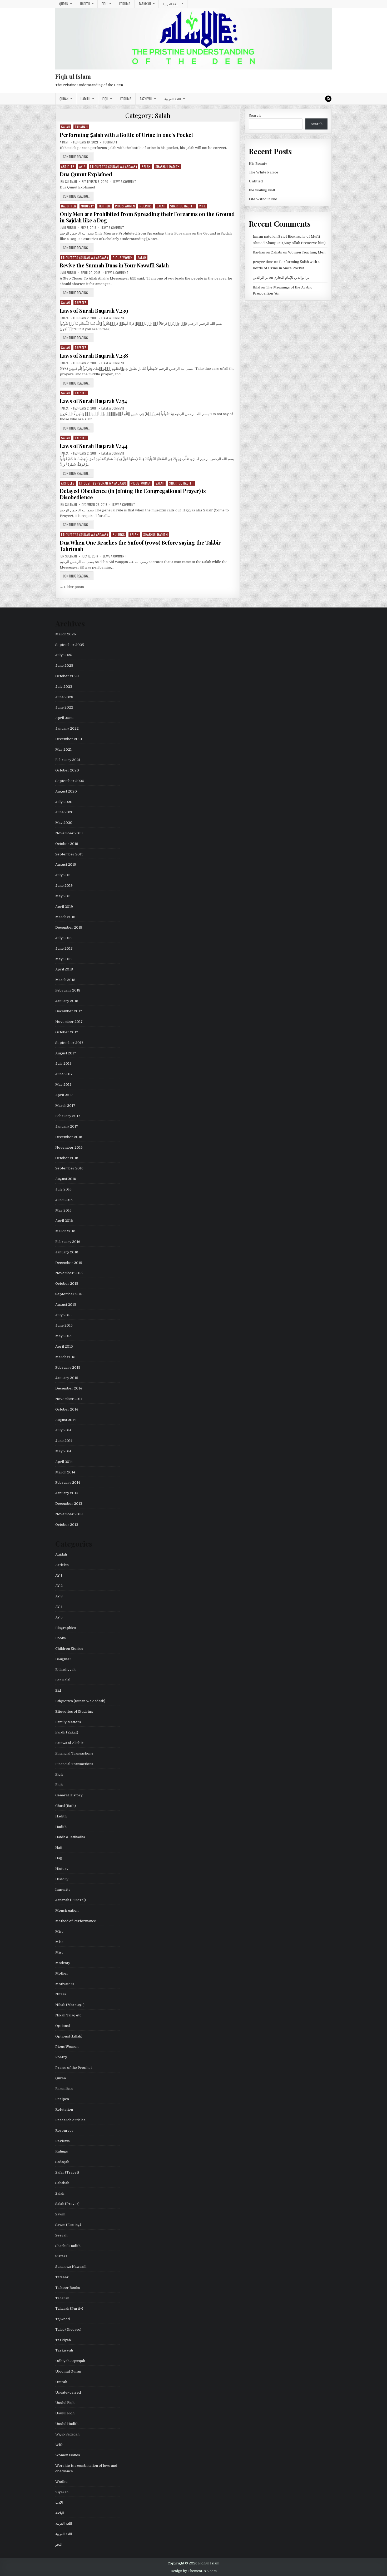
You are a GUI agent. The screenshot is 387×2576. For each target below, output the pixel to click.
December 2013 (69, 1504)
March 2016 (65, 1231)
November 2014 (69, 1399)
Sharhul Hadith (168, 166)
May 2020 (64, 823)
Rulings (146, 206)
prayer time (263, 262)
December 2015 (69, 1263)
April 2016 (64, 1221)
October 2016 (67, 1158)
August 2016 (66, 1179)
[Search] (328, 99)
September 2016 (69, 1168)
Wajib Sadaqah (67, 2434)
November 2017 (69, 1022)
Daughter (69, 206)
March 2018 (65, 980)
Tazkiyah (145, 4)
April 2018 (64, 969)
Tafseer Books (68, 2288)
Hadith (85, 4)
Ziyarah (62, 2492)
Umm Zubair (68, 228)
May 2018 (63, 959)
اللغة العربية (171, 4)
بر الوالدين (260, 278)
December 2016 (69, 1137)
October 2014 (67, 1409)
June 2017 (64, 1074)
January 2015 (67, 1378)
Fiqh (105, 4)
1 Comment (110, 142)
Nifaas (61, 1994)
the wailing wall (262, 190)
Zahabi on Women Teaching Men (298, 252)
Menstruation (67, 1910)
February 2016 (68, 1242)
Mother (105, 206)
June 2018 (64, 948)
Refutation (64, 2109)
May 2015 (63, 1336)
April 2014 (64, 1462)
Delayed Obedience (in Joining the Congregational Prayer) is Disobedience (133, 494)
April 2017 (64, 1095)
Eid (58, 1690)
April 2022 (64, 718)
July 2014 (63, 1430)
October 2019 (67, 844)
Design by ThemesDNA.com (194, 2571)
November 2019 (69, 833)
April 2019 (64, 907)
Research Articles (70, 2120)
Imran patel (263, 236)
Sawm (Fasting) (68, 2225)
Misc (59, 1932)
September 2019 (69, 854)
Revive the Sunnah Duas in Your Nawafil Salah (114, 265)
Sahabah (62, 2183)
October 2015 (67, 1284)
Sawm (60, 2214)
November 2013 (69, 1514)
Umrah (61, 2382)
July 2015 (63, 1315)
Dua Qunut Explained (86, 174)
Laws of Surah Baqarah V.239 (94, 310)
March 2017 (65, 1106)
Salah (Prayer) (67, 2204)
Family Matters (68, 1722)
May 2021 (63, 749)
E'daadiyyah (65, 1670)
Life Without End (263, 199)
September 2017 (69, 1043)
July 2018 (63, 938)
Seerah (61, 2235)
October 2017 (67, 1032)
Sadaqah (62, 2162)
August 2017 (66, 1053)
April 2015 (64, 1346)
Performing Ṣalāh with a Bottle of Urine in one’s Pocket (126, 135)
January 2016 (67, 1252)
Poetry (61, 2057)
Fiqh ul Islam (73, 76)
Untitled (256, 181)
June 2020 (64, 812)
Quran (64, 4)
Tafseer (81, 303)
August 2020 (66, 791)
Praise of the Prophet (74, 2068)
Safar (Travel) (67, 2172)
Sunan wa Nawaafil (71, 2267)
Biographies (66, 1628)
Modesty (87, 206)
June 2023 (64, 697)
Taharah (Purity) (69, 2308)
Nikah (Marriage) (70, 2005)
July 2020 (64, 802)
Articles (68, 166)
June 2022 (64, 707)
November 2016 (69, 1147)
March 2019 (65, 917)
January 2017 (67, 1126)
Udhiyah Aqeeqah (70, 2361)
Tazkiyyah (64, 2350)
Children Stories (69, 1649)
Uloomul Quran (68, 2371)
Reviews (63, 2141)
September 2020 (70, 781)
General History (69, 1795)
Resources (64, 2131)
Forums (125, 4)
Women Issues (68, 2455)
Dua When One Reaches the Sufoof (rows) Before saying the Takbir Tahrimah (140, 545)
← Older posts (72, 587)
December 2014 (69, 1388)
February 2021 (68, 760)
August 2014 (66, 1420)
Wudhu (61, 2482)
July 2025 (64, 655)
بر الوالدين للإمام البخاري (292, 278)
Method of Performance (76, 1921)
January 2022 (67, 728)
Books (61, 1638)
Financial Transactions (74, 1753)
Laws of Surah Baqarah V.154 (93, 401)
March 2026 (66, 634)
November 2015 (69, 1273)
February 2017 (68, 1116)
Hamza (64, 318)
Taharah (81, 127)
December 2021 (69, 739)
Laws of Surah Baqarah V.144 (94, 446)
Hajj (59, 1848)
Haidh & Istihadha (70, 1837)
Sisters (61, 2256)
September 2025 (70, 645)
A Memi (64, 142)
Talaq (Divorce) (68, 2330)
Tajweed (63, 2319)
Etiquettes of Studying (74, 1711)
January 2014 (67, 1493)
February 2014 (68, 1483)
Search (255, 115)
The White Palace (264, 172)
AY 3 (59, 1596)
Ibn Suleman (68, 182)
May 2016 (63, 1210)
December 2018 (69, 927)
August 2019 (66, 865)
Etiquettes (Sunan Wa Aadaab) (113, 166)
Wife (202, 206)
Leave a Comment (125, 182)
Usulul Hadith (67, 2424)
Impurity (63, 1889)
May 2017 (63, 1085)
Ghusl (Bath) (66, 1806)
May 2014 (63, 1451)
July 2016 (63, 1189)
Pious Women (125, 206)
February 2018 (68, 990)
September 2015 (69, 1294)
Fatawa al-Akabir (69, 1743)
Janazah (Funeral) (71, 1900)
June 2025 (64, 666)
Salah (66, 127)
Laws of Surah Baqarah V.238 (94, 355)
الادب (59, 2502)
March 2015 (65, 1357)
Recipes (62, 2099)
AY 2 (82, 166)
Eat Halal (63, 1680)
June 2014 (64, 1441)
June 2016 (64, 1200)
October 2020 (67, 770)
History (62, 1869)
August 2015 (66, 1305)
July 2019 (63, 875)
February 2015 (68, 1367)
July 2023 (64, 687)
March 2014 (65, 1472)
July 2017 (63, 1063)
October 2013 (67, 1525)
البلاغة (60, 2513)
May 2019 (63, 896)
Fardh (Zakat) (67, 1732)
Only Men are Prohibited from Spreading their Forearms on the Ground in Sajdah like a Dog (147, 217)
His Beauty (258, 164)
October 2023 (67, 676)
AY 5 (59, 1617)
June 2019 (64, 886)
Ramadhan (64, 2089)
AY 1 (59, 1575)
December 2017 (69, 1011)
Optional (63, 2026)
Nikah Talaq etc (68, 2015)
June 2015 (64, 1325)
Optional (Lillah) (69, 2036)
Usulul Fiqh (65, 2403)
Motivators (65, 1984)
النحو (59, 2545)
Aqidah (61, 1554)
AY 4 (59, 1607)
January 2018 (67, 1001)
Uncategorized (68, 2392)
